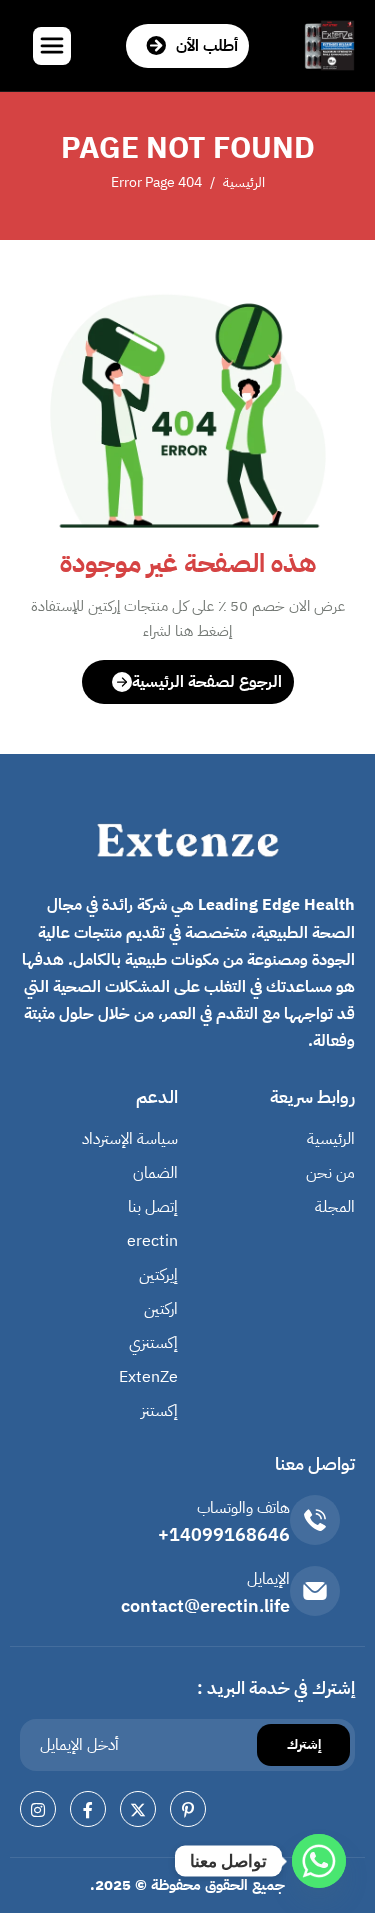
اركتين (161, 1309)
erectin (152, 1241)
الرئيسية (331, 1139)
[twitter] (138, 1809)
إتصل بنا (153, 1207)
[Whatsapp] (319, 1861)
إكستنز (159, 1411)
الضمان (155, 1173)
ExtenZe (148, 1377)
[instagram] (38, 1809)
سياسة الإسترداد (130, 1139)
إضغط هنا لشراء (187, 631)
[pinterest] (188, 1809)
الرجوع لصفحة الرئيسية (207, 682)
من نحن (330, 1173)
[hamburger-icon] (52, 46)
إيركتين (158, 1275)
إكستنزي (153, 1343)
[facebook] (88, 1809)
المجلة (335, 1207)
